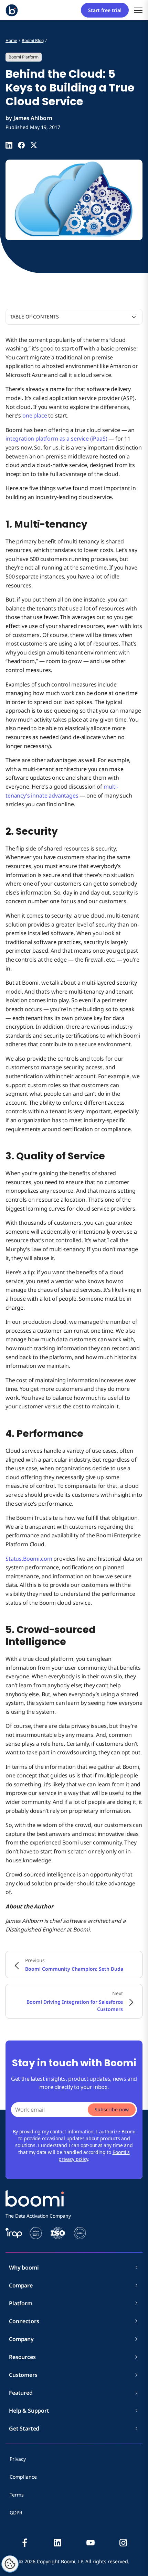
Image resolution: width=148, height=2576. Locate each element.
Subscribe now (112, 2109)
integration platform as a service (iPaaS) (56, 439)
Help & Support (29, 2411)
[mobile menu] (138, 10)
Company (21, 2339)
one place (35, 415)
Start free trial (105, 10)
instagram (123, 2543)
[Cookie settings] (10, 2564)
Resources (22, 2357)
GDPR (16, 2513)
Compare (21, 2285)
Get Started (24, 2428)
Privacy (18, 2459)
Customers (23, 2375)
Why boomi (24, 2267)
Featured (21, 2393)
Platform (21, 2303)
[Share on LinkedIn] (9, 145)
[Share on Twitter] (34, 145)
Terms (17, 2495)
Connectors (24, 2321)
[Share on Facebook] (21, 145)
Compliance (23, 2477)
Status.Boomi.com (29, 1559)
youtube (91, 2543)
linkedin (57, 2543)
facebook (25, 2543)
